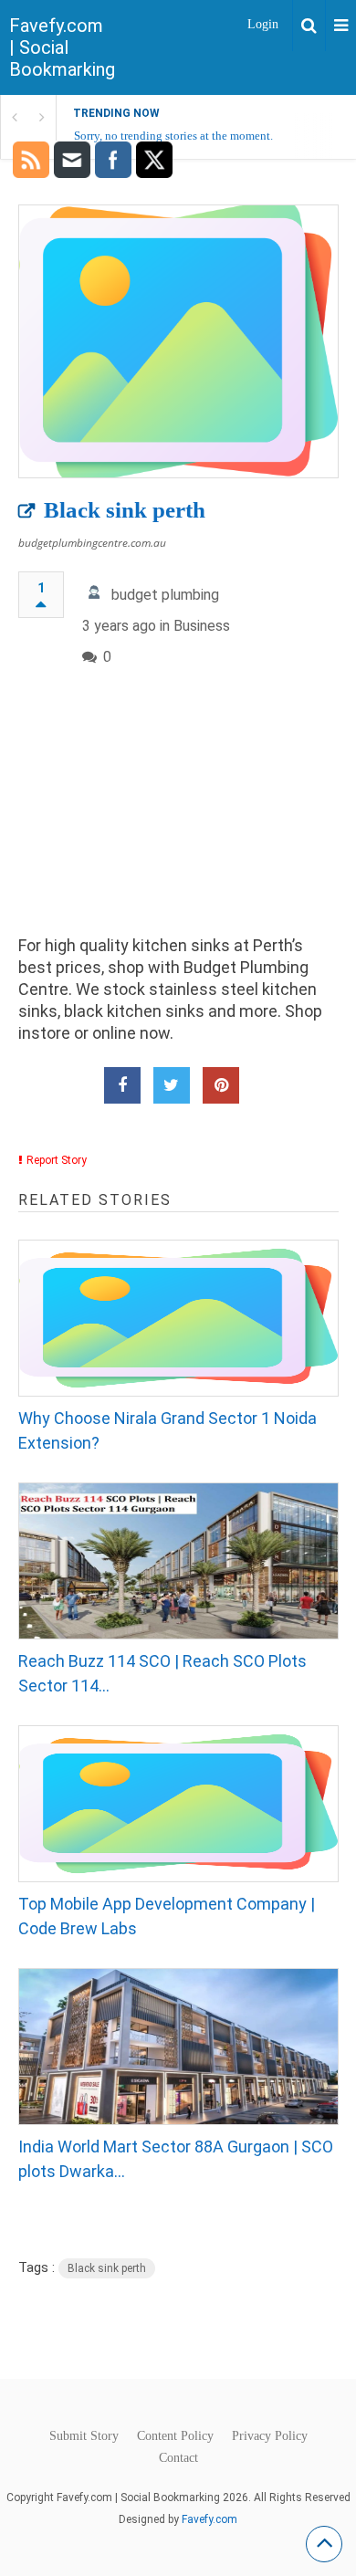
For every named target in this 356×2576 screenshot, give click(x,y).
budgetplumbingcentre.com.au (92, 543)
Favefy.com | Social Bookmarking (62, 47)
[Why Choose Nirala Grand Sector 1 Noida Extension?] (178, 1318)
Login (263, 24)
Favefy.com (209, 2519)
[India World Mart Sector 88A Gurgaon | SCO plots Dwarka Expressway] (178, 2047)
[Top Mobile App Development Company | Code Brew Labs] (178, 1804)
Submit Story (84, 2436)
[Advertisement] (178, 816)
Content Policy (175, 2436)
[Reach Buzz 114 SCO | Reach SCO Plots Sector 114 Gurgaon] (178, 1561)
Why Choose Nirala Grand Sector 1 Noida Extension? (168, 1430)
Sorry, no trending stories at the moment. (173, 136)
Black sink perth (125, 510)
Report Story (57, 1160)
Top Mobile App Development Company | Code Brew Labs (167, 1916)
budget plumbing (165, 595)
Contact (178, 2458)
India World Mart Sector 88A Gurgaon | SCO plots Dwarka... (176, 2159)
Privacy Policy (270, 2436)
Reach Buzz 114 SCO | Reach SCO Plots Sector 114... (162, 1673)
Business (202, 626)
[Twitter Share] (172, 1085)
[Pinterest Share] (221, 1085)
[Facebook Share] (122, 1085)
